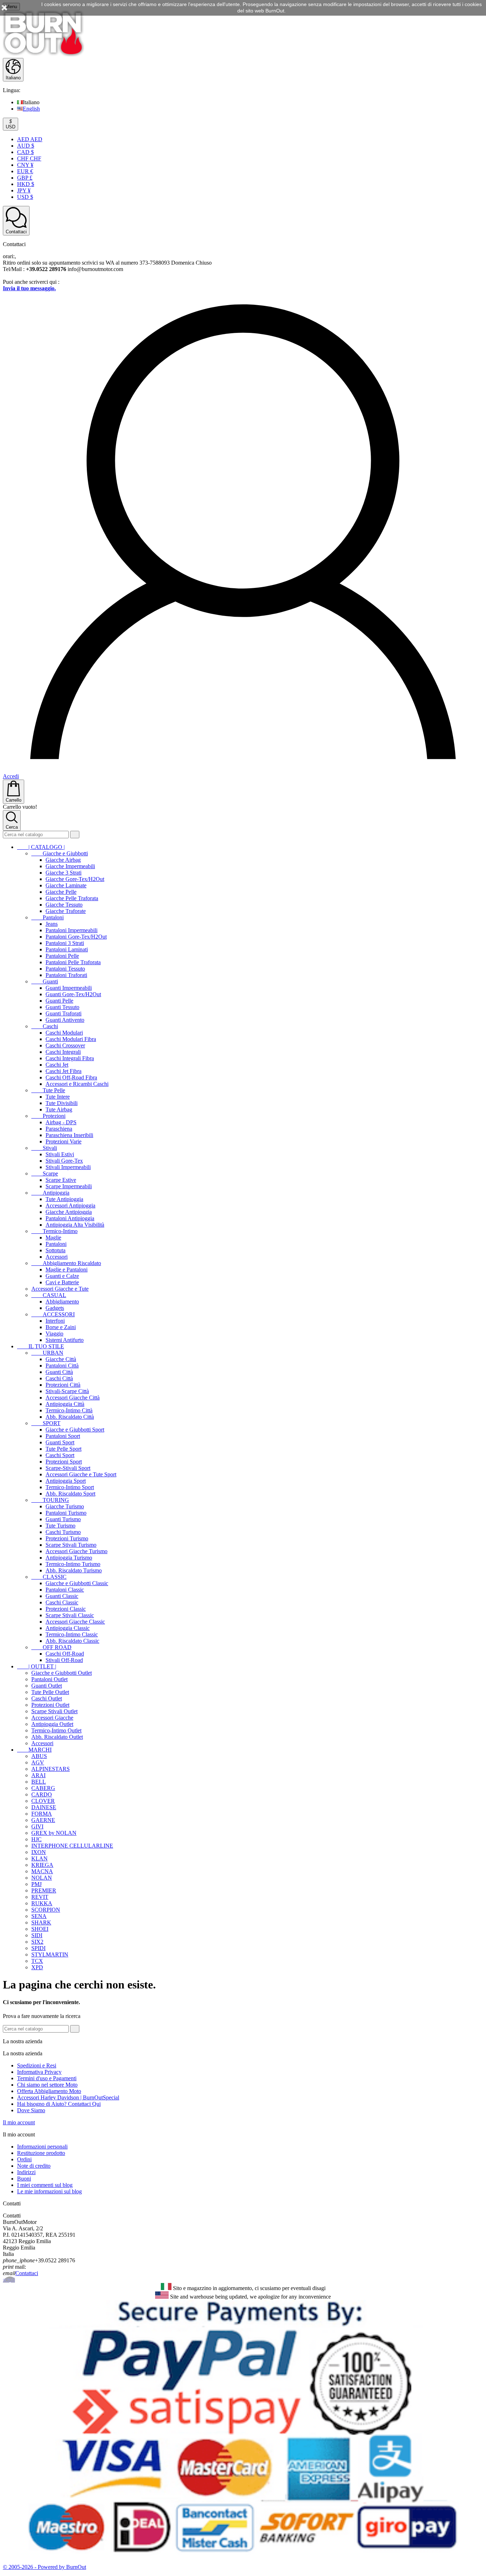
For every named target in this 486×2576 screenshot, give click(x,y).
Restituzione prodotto (41, 2153)
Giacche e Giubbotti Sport (75, 1430)
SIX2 (37, 1942)
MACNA (42, 1871)
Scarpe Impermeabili (69, 1186)
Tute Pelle (48, 1090)
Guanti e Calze (62, 1276)
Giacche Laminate (66, 885)
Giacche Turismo (65, 1506)
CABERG (43, 1788)
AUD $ (26, 146)
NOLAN (42, 1878)
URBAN (47, 1353)
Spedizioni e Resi (37, 2065)
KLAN (39, 1858)
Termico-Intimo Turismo (73, 1564)
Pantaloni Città (62, 1366)
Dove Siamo (31, 2110)
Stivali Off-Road (64, 1660)
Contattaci (27, 2273)
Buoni (24, 2179)
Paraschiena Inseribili (69, 1135)
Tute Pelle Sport (64, 1449)
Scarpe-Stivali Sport (68, 1468)
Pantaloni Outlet (49, 1679)
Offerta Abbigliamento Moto (49, 2091)
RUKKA (42, 1903)
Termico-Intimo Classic (72, 1634)
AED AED (30, 139)
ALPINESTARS (51, 1769)
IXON (39, 1852)
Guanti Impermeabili (69, 988)
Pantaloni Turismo (66, 1513)
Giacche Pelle (61, 892)
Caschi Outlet (47, 1698)
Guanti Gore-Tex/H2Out (73, 994)
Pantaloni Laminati (67, 949)
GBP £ (25, 178)
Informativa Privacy (39, 2072)
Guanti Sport (60, 1442)
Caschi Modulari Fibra (71, 1039)
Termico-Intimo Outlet (56, 1730)
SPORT (46, 1423)
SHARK (41, 1922)
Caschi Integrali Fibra (70, 1058)
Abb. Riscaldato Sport (70, 1494)
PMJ (36, 1884)
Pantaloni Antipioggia (70, 1218)
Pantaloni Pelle (62, 956)
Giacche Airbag (63, 860)
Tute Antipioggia (64, 1199)
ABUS (39, 1756)
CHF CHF (29, 158)
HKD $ (26, 184)
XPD (37, 1967)
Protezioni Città (63, 1385)
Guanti (45, 981)
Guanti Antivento (65, 1020)
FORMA (42, 1814)
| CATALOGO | (41, 847)
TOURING (50, 1500)
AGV (38, 1762)
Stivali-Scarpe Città (67, 1391)
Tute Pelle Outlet (50, 1692)
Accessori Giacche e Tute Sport (81, 1474)
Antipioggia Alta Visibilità (75, 1225)
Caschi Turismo (63, 1532)
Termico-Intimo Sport (70, 1487)
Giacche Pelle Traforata (72, 898)
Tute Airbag (59, 1109)
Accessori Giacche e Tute (60, 1289)
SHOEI (40, 1929)
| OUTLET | (37, 1666)
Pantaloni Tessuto (65, 969)
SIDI (37, 1935)
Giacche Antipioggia (69, 1212)
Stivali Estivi (60, 1154)
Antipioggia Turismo (69, 1558)
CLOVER (43, 1801)
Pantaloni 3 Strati (65, 943)
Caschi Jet (57, 1065)
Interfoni (55, 1321)
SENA (39, 1916)
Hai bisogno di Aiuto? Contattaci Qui (59, 2104)
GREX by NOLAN (54, 1833)
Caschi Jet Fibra (64, 1071)
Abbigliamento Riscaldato (66, 1263)
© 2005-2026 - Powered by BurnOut (44, 2567)
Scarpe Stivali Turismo (71, 1545)
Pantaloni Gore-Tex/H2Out (76, 937)
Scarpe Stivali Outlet (54, 1711)
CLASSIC (49, 1577)
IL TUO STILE (41, 1346)
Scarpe (45, 1173)
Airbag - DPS (61, 1122)
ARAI (38, 1775)
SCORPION (46, 1910)
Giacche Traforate (66, 911)
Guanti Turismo (63, 1519)
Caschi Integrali (63, 1052)
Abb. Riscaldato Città (70, 1417)
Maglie (53, 1237)
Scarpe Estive (61, 1180)
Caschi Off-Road (65, 1654)
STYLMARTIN (50, 1954)
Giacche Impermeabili (70, 866)
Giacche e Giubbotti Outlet (62, 1673)
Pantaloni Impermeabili (72, 930)
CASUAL (49, 1295)
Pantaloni (47, 917)
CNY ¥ (25, 165)
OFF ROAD (51, 1647)
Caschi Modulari (64, 1033)
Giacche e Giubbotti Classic (77, 1583)
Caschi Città (59, 1378)
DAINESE (44, 1807)
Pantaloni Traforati (66, 975)
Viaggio (54, 1334)
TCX (37, 1961)
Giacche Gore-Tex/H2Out (75, 879)
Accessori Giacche (52, 1718)
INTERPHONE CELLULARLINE (72, 1846)
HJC (36, 1839)
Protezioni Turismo (67, 1538)
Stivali (44, 1148)
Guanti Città (59, 1372)
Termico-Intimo (54, 1231)
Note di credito (34, 2166)
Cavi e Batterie (62, 1282)
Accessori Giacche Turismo (76, 1551)
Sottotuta (56, 1250)
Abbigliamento (62, 1302)
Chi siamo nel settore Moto (47, 2085)
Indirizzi (26, 2172)
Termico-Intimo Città (69, 1410)
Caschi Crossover (65, 1045)
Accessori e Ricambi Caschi (77, 1084)
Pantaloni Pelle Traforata (73, 962)
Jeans (52, 924)
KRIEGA (42, 1865)
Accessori (57, 1257)
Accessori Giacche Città (73, 1398)
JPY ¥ (24, 190)
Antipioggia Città (65, 1404)
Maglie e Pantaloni (67, 1270)
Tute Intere (58, 1097)
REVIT (40, 1897)
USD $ (25, 197)
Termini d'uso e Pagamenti (47, 2078)
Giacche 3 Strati (64, 873)
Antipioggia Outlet (52, 1724)
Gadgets (55, 1308)
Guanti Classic (62, 1596)
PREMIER (44, 1890)
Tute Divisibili (62, 1103)
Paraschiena (59, 1129)
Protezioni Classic (66, 1609)
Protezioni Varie (64, 1141)
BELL (39, 1782)
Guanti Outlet (47, 1686)
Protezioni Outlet (50, 1705)
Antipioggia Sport (66, 1481)
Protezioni (48, 1116)
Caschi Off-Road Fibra (71, 1077)
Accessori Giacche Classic (75, 1622)
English (31, 109)
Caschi (45, 1026)
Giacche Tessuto (64, 905)
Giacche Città (61, 1359)
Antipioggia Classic (68, 1628)
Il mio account (19, 2122)
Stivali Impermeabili (68, 1167)
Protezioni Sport (64, 1462)
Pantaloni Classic (65, 1590)
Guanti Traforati (64, 1013)
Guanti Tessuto (62, 1007)
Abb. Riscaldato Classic (72, 1641)
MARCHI (34, 1750)
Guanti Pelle (59, 1001)
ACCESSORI (53, 1314)
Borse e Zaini (61, 1327)
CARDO (42, 1794)
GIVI (37, 1826)
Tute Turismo (60, 1526)
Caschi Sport (60, 1455)
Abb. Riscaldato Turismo (74, 1570)
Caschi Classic (62, 1602)
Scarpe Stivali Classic (70, 1615)
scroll (9, 2280)
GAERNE (43, 1820)
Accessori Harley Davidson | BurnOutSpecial (68, 2097)
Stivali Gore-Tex (64, 1161)
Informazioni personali (42, 2147)
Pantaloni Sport (63, 1436)
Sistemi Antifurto (65, 1340)
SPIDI (38, 1948)
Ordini (24, 2159)
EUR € (25, 171)
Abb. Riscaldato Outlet (57, 1737)
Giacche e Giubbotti (60, 853)
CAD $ (25, 152)
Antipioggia (50, 1193)
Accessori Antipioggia (70, 1205)
